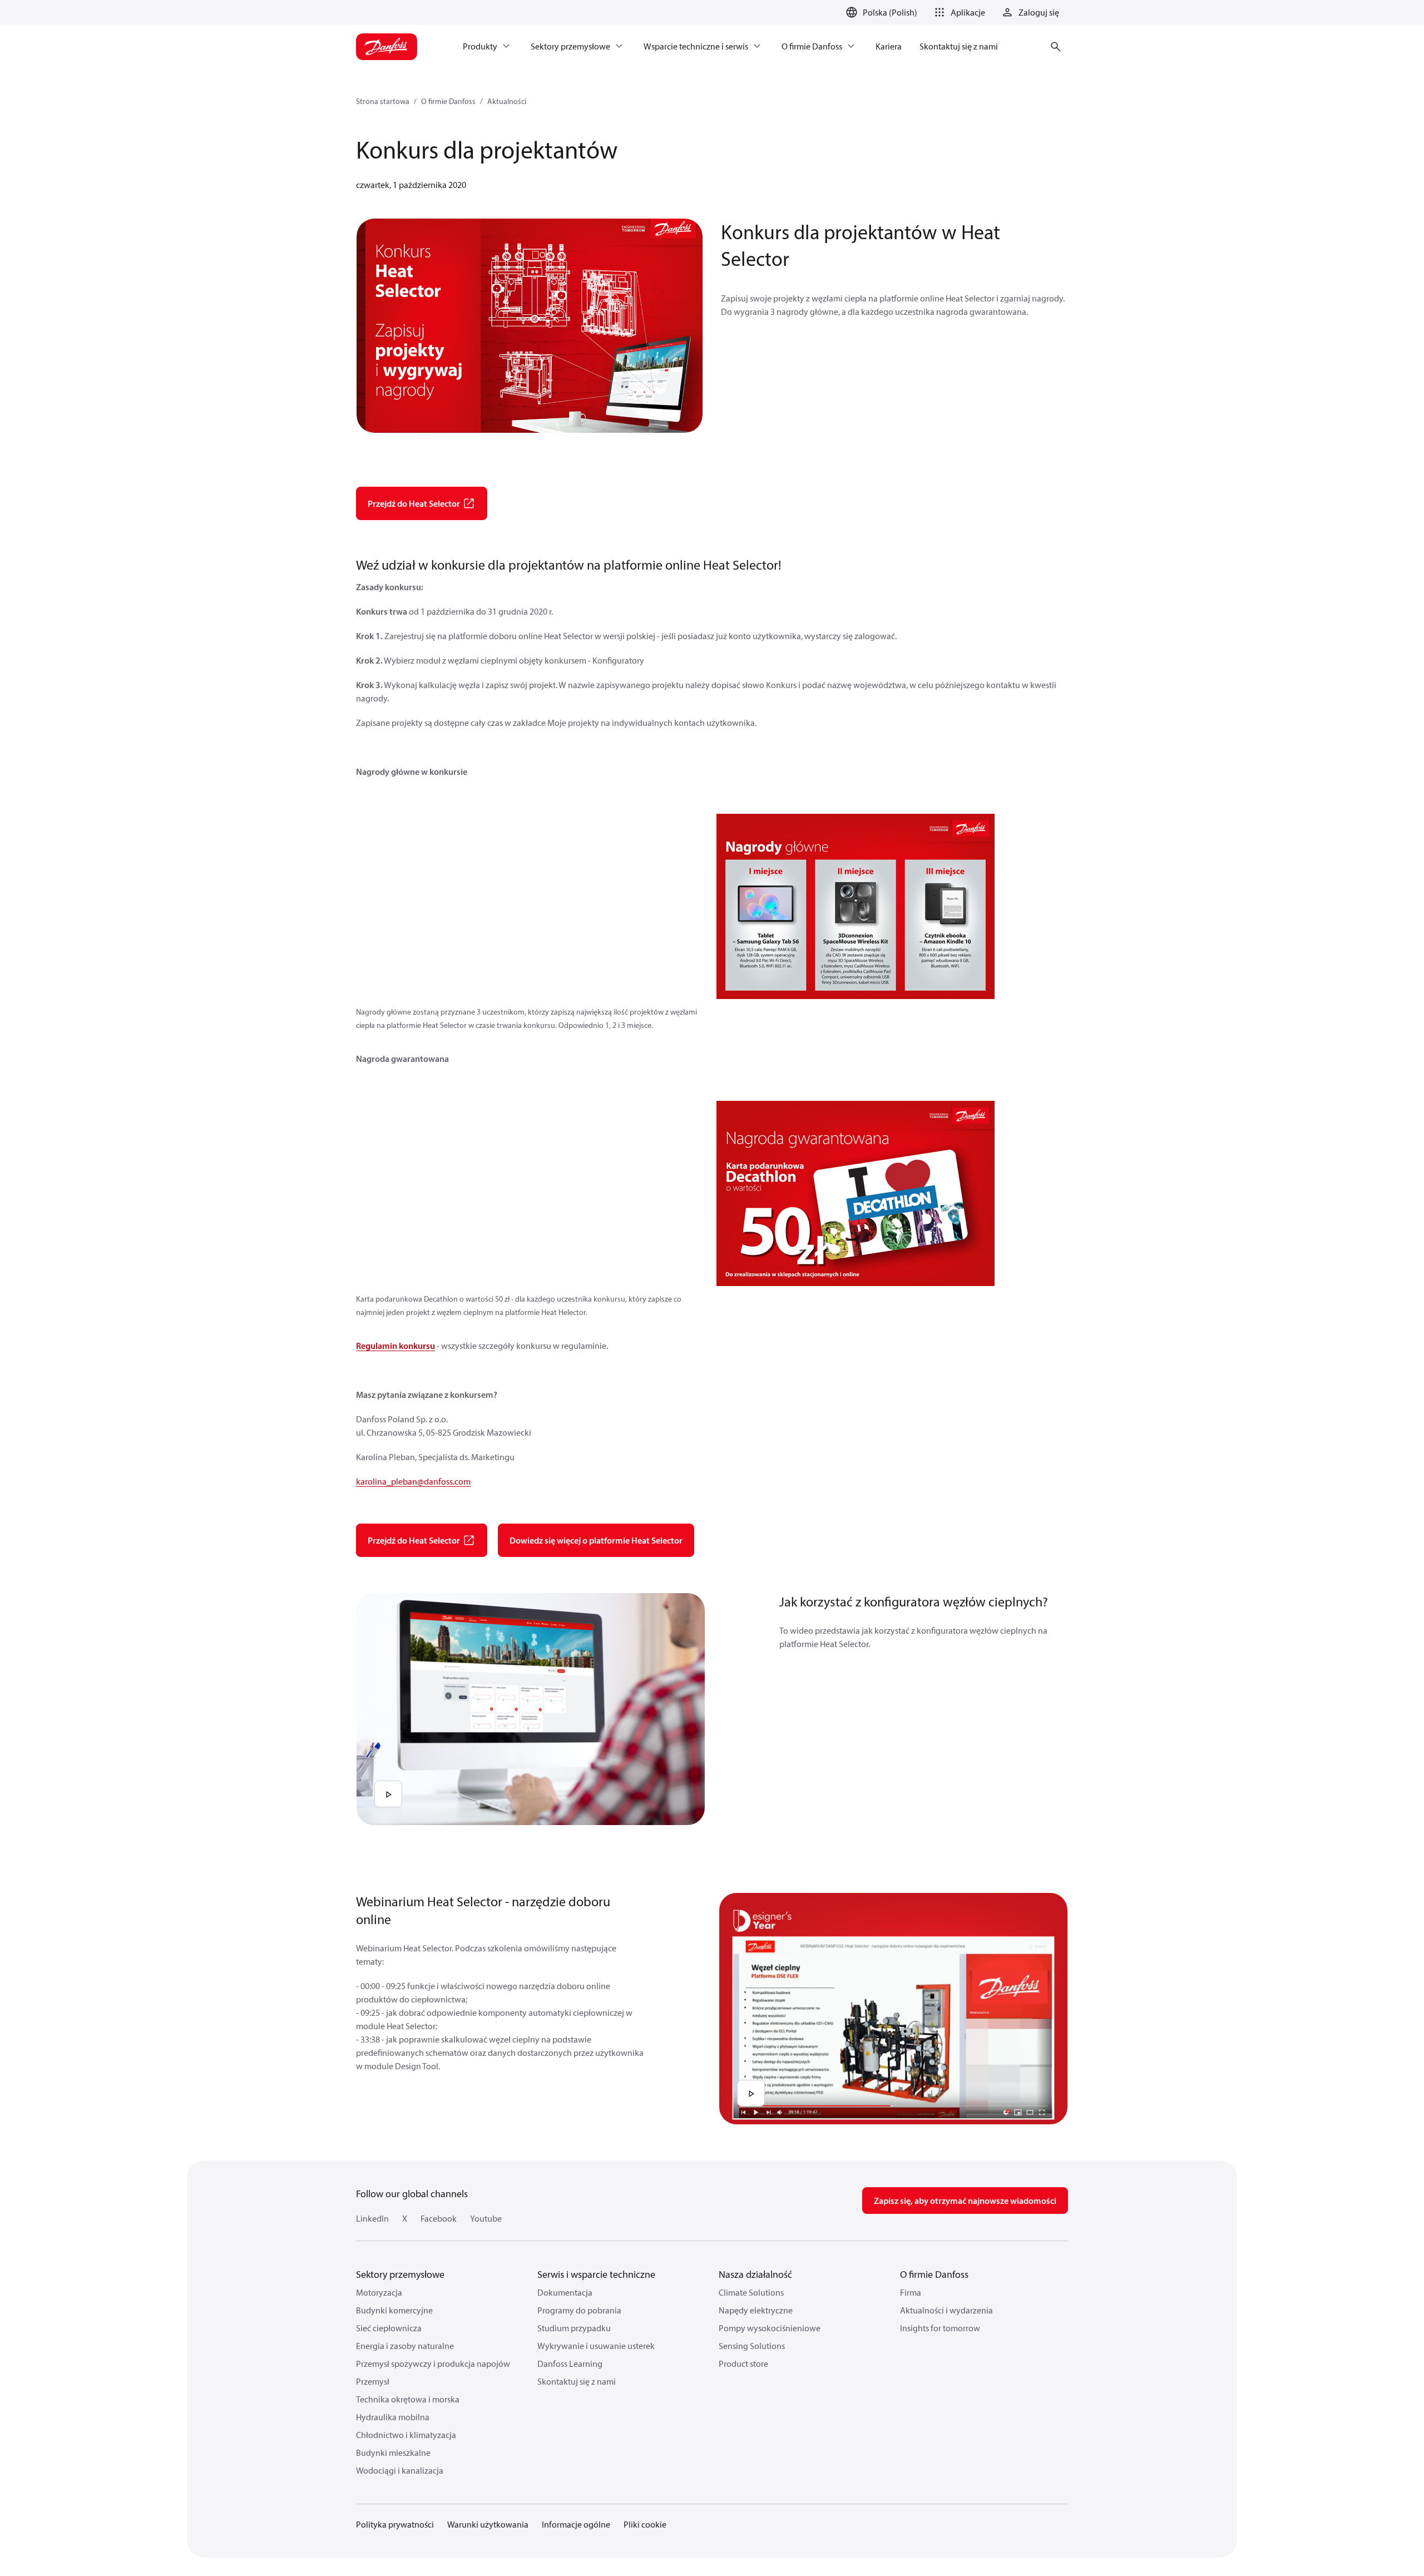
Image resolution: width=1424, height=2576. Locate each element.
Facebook (439, 2218)
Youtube (486, 2218)
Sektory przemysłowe (400, 2274)
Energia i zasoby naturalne (405, 2346)
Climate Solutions (751, 2292)
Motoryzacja (379, 2292)
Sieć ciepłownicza (389, 2328)
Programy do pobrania (579, 2310)
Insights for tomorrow (940, 2328)
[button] (958, 12)
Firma (911, 2292)
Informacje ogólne (576, 2524)
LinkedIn (372, 2218)
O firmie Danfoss (448, 101)
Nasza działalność (755, 2274)
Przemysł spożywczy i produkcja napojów (433, 2364)
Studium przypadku (574, 2328)
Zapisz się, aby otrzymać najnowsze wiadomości (965, 2201)
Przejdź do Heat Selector (414, 503)
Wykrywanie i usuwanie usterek (596, 2346)
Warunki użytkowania (488, 2524)
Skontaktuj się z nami (577, 2381)
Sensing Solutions (752, 2346)
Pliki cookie (645, 2524)
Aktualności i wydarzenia (946, 2310)
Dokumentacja (565, 2292)
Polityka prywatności (395, 2524)
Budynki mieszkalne (393, 2453)
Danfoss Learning (570, 2364)
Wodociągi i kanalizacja (400, 2470)
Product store (743, 2364)
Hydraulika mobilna (393, 2417)
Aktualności (507, 101)
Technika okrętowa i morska (408, 2399)
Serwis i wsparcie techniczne (596, 2274)
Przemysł (373, 2381)
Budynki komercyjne (394, 2310)
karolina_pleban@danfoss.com (413, 1481)
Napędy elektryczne (756, 2310)
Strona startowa (383, 101)
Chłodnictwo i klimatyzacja (406, 2435)
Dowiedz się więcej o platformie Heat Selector (596, 1540)
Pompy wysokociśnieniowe (770, 2328)
